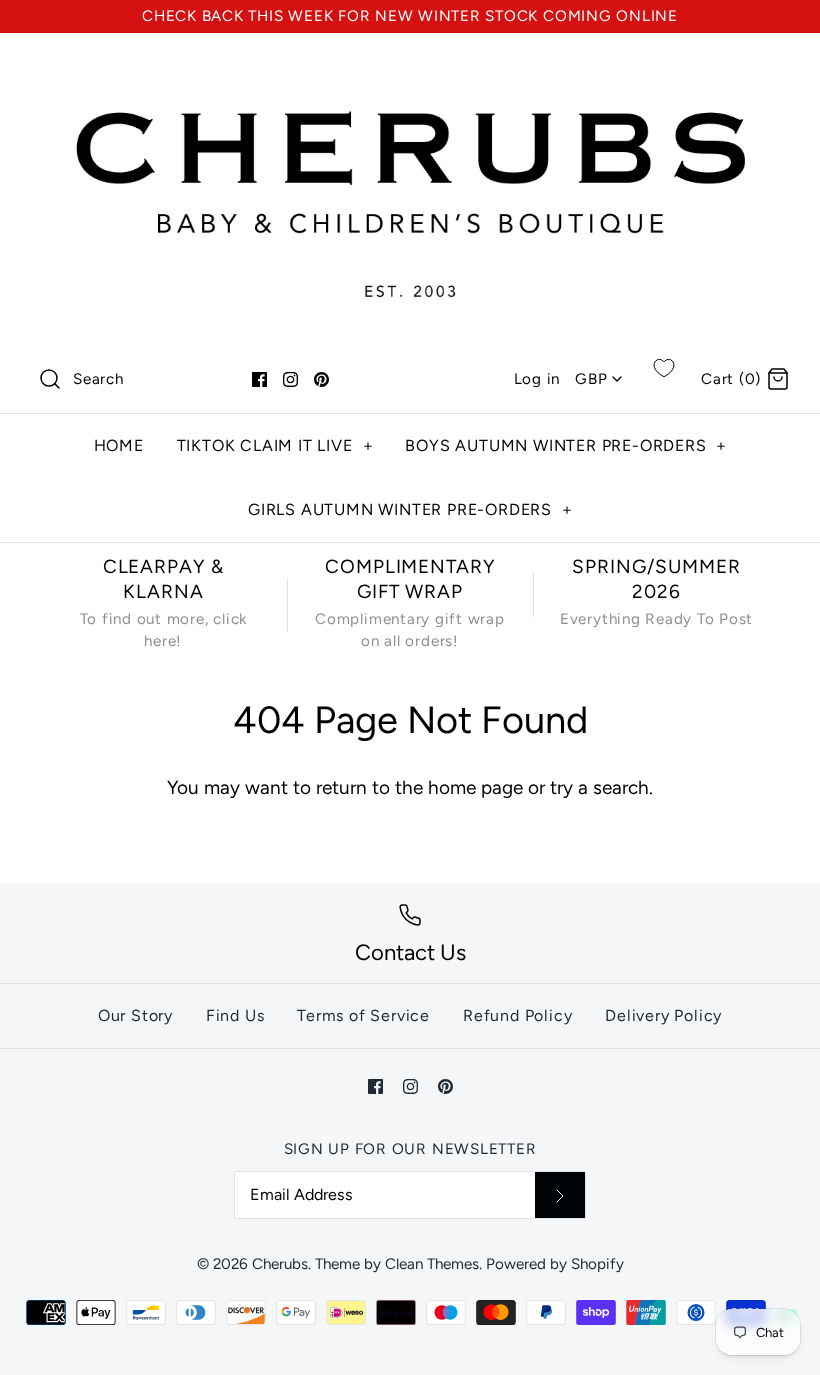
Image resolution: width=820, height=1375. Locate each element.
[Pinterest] (321, 379)
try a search (599, 787)
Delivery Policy (663, 1015)
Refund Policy (517, 1015)
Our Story (135, 1015)
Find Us (235, 1015)
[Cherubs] (410, 67)
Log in (537, 379)
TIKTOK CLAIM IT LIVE (275, 445)
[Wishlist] (664, 368)
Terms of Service (363, 1015)
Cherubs (280, 1264)
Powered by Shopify (555, 1264)
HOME (119, 445)
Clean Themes (432, 1264)
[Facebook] (259, 379)
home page (475, 787)
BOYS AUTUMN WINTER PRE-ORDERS (566, 445)
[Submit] (560, 1195)
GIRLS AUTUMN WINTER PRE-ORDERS (410, 509)
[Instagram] (290, 379)
